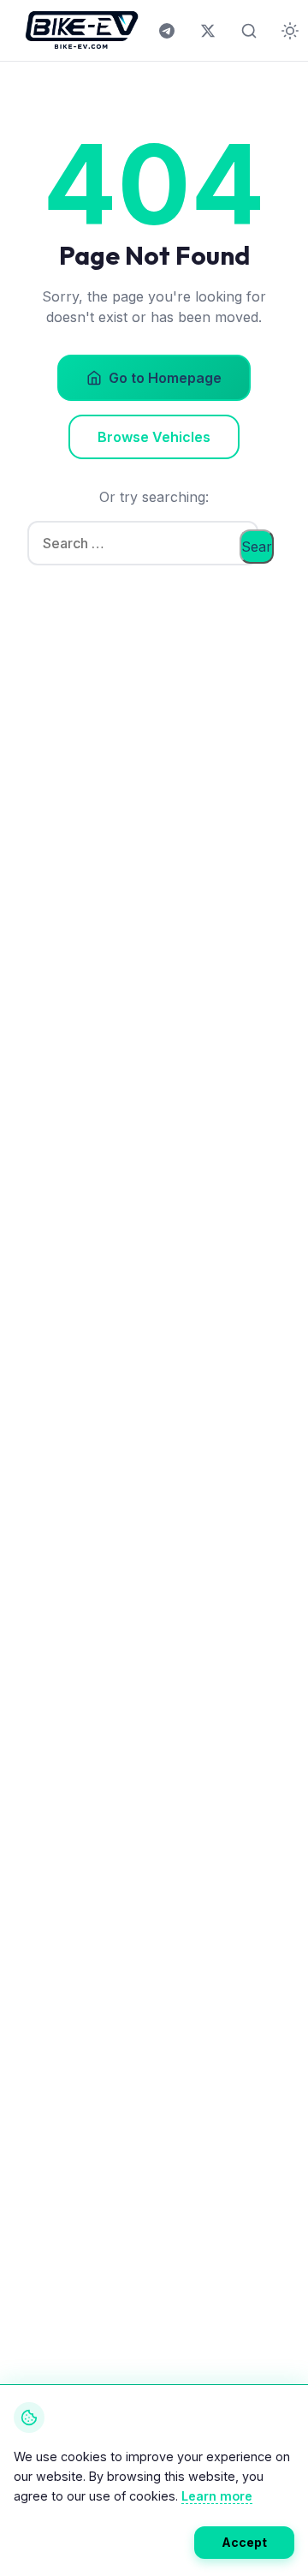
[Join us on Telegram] (167, 31)
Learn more (217, 2496)
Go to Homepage (165, 378)
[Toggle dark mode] (290, 31)
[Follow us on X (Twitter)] (208, 31)
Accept (244, 2542)
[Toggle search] (249, 31)
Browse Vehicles (154, 437)
